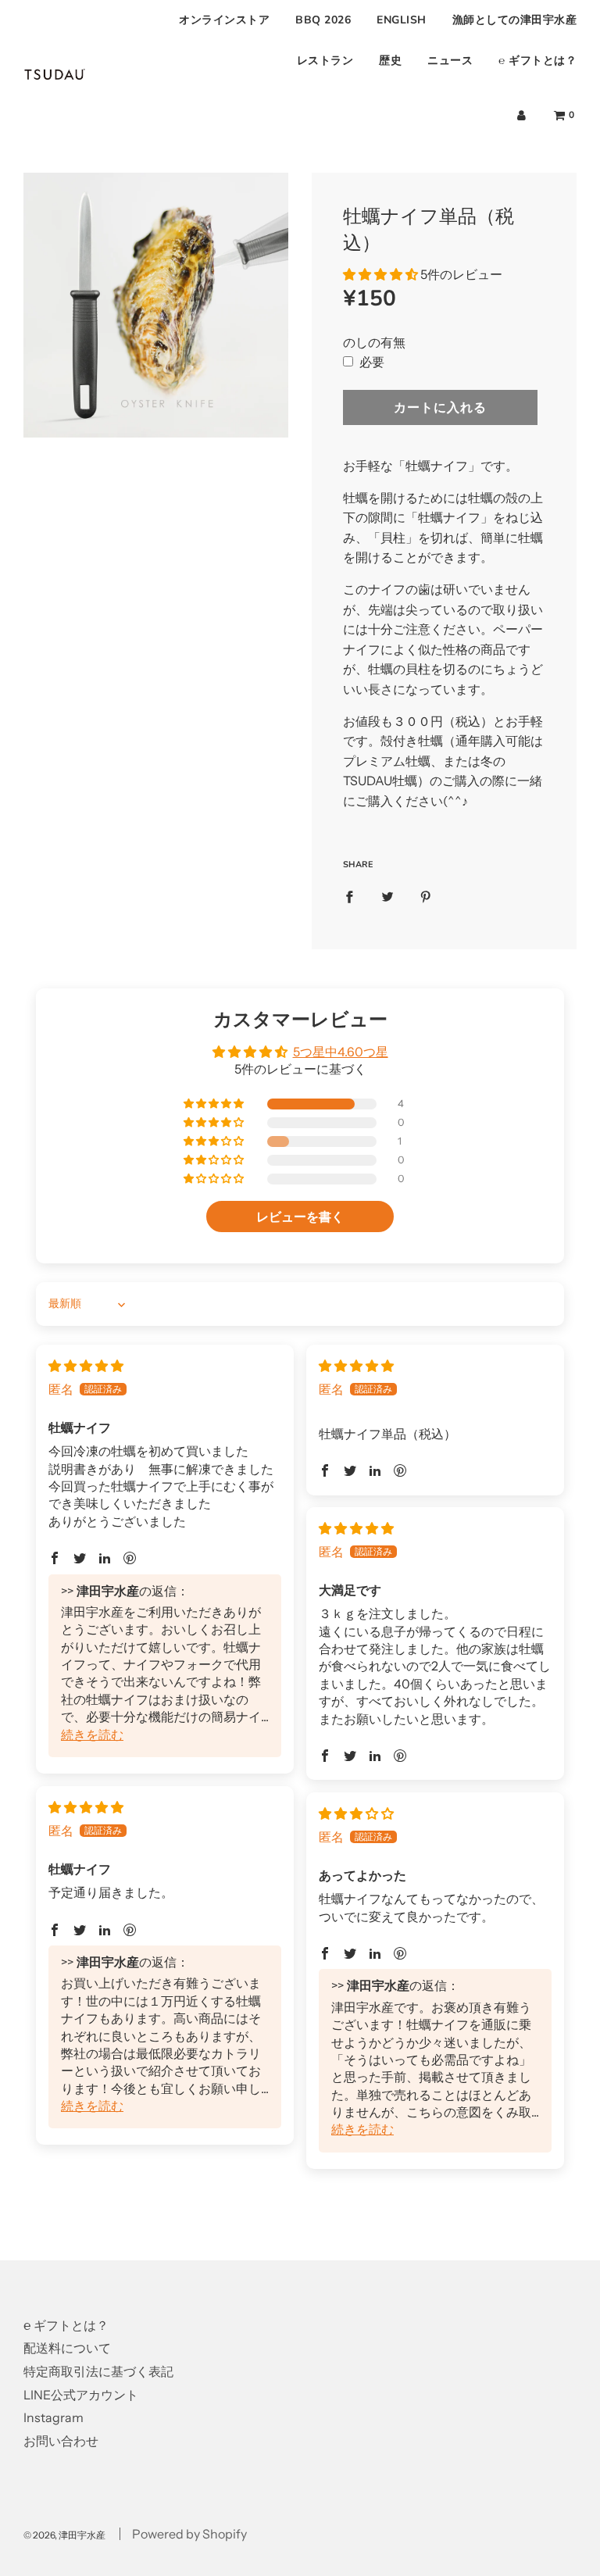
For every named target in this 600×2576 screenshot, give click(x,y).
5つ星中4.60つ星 (341, 1052)
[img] (86, 1366)
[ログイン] (521, 115)
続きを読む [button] (92, 1735)
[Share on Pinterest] (426, 896)
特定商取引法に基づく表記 (98, 2371)
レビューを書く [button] (300, 1217)
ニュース (450, 61)
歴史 (390, 61)
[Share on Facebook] (349, 896)
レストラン (325, 61)
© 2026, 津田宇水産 (64, 2535)
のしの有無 (374, 342)
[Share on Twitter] (387, 896)
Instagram (54, 2417)
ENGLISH (402, 20)
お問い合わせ (61, 2441)
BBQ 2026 (323, 20)
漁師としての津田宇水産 (515, 20)
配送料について (67, 2348)
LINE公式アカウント (81, 2395)
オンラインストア (224, 20)
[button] (380, 274)
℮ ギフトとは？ (537, 61)
